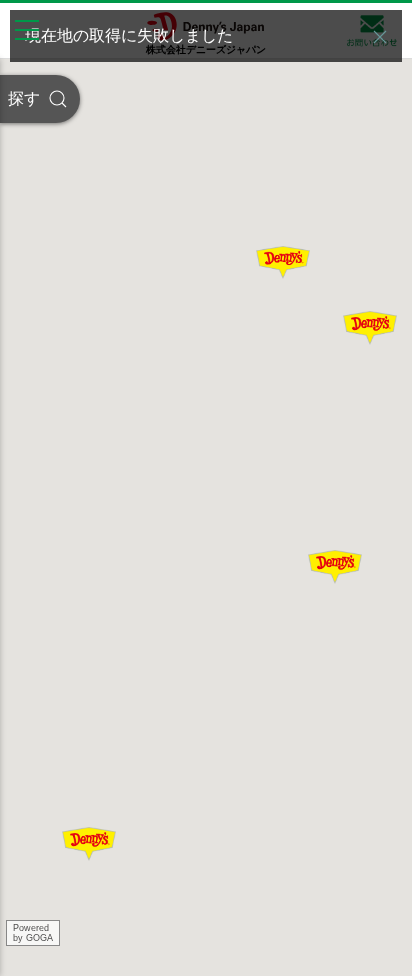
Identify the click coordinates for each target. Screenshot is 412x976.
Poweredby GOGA (33, 933)
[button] (380, 37)
